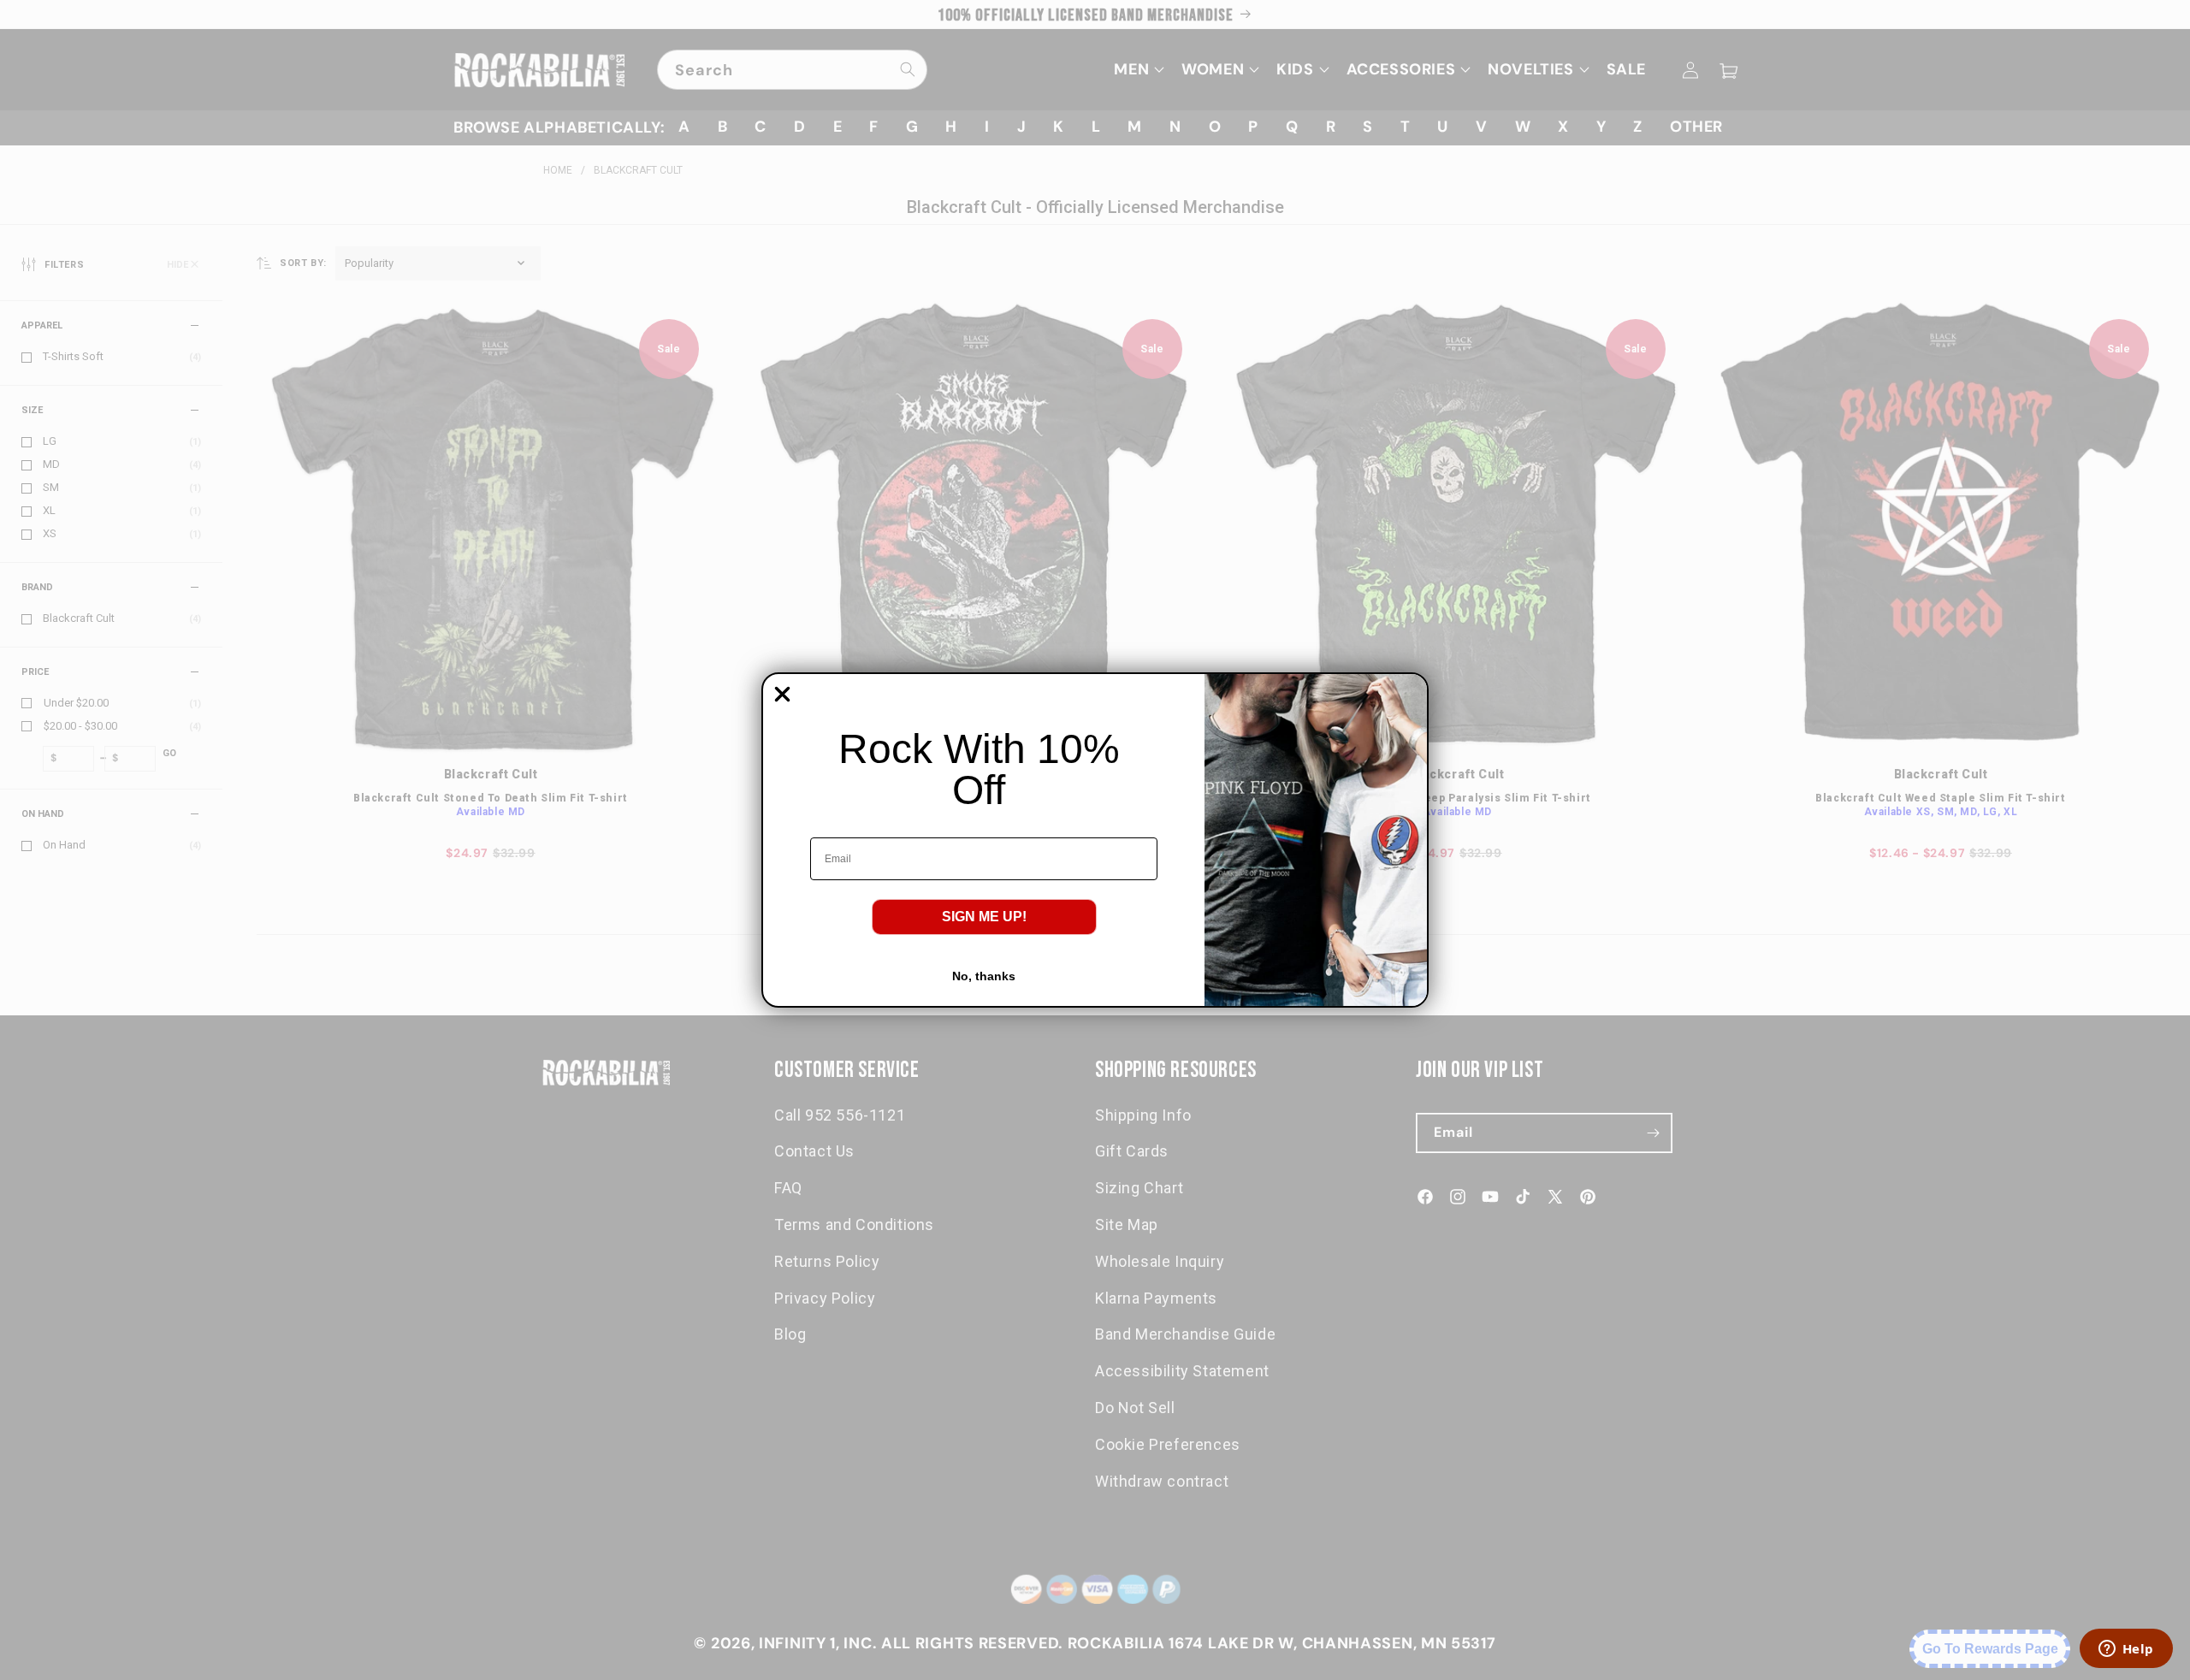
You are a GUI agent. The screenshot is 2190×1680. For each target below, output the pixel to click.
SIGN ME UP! (984, 917)
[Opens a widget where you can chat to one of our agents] (2126, 1650)
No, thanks (984, 976)
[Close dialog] (782, 694)
